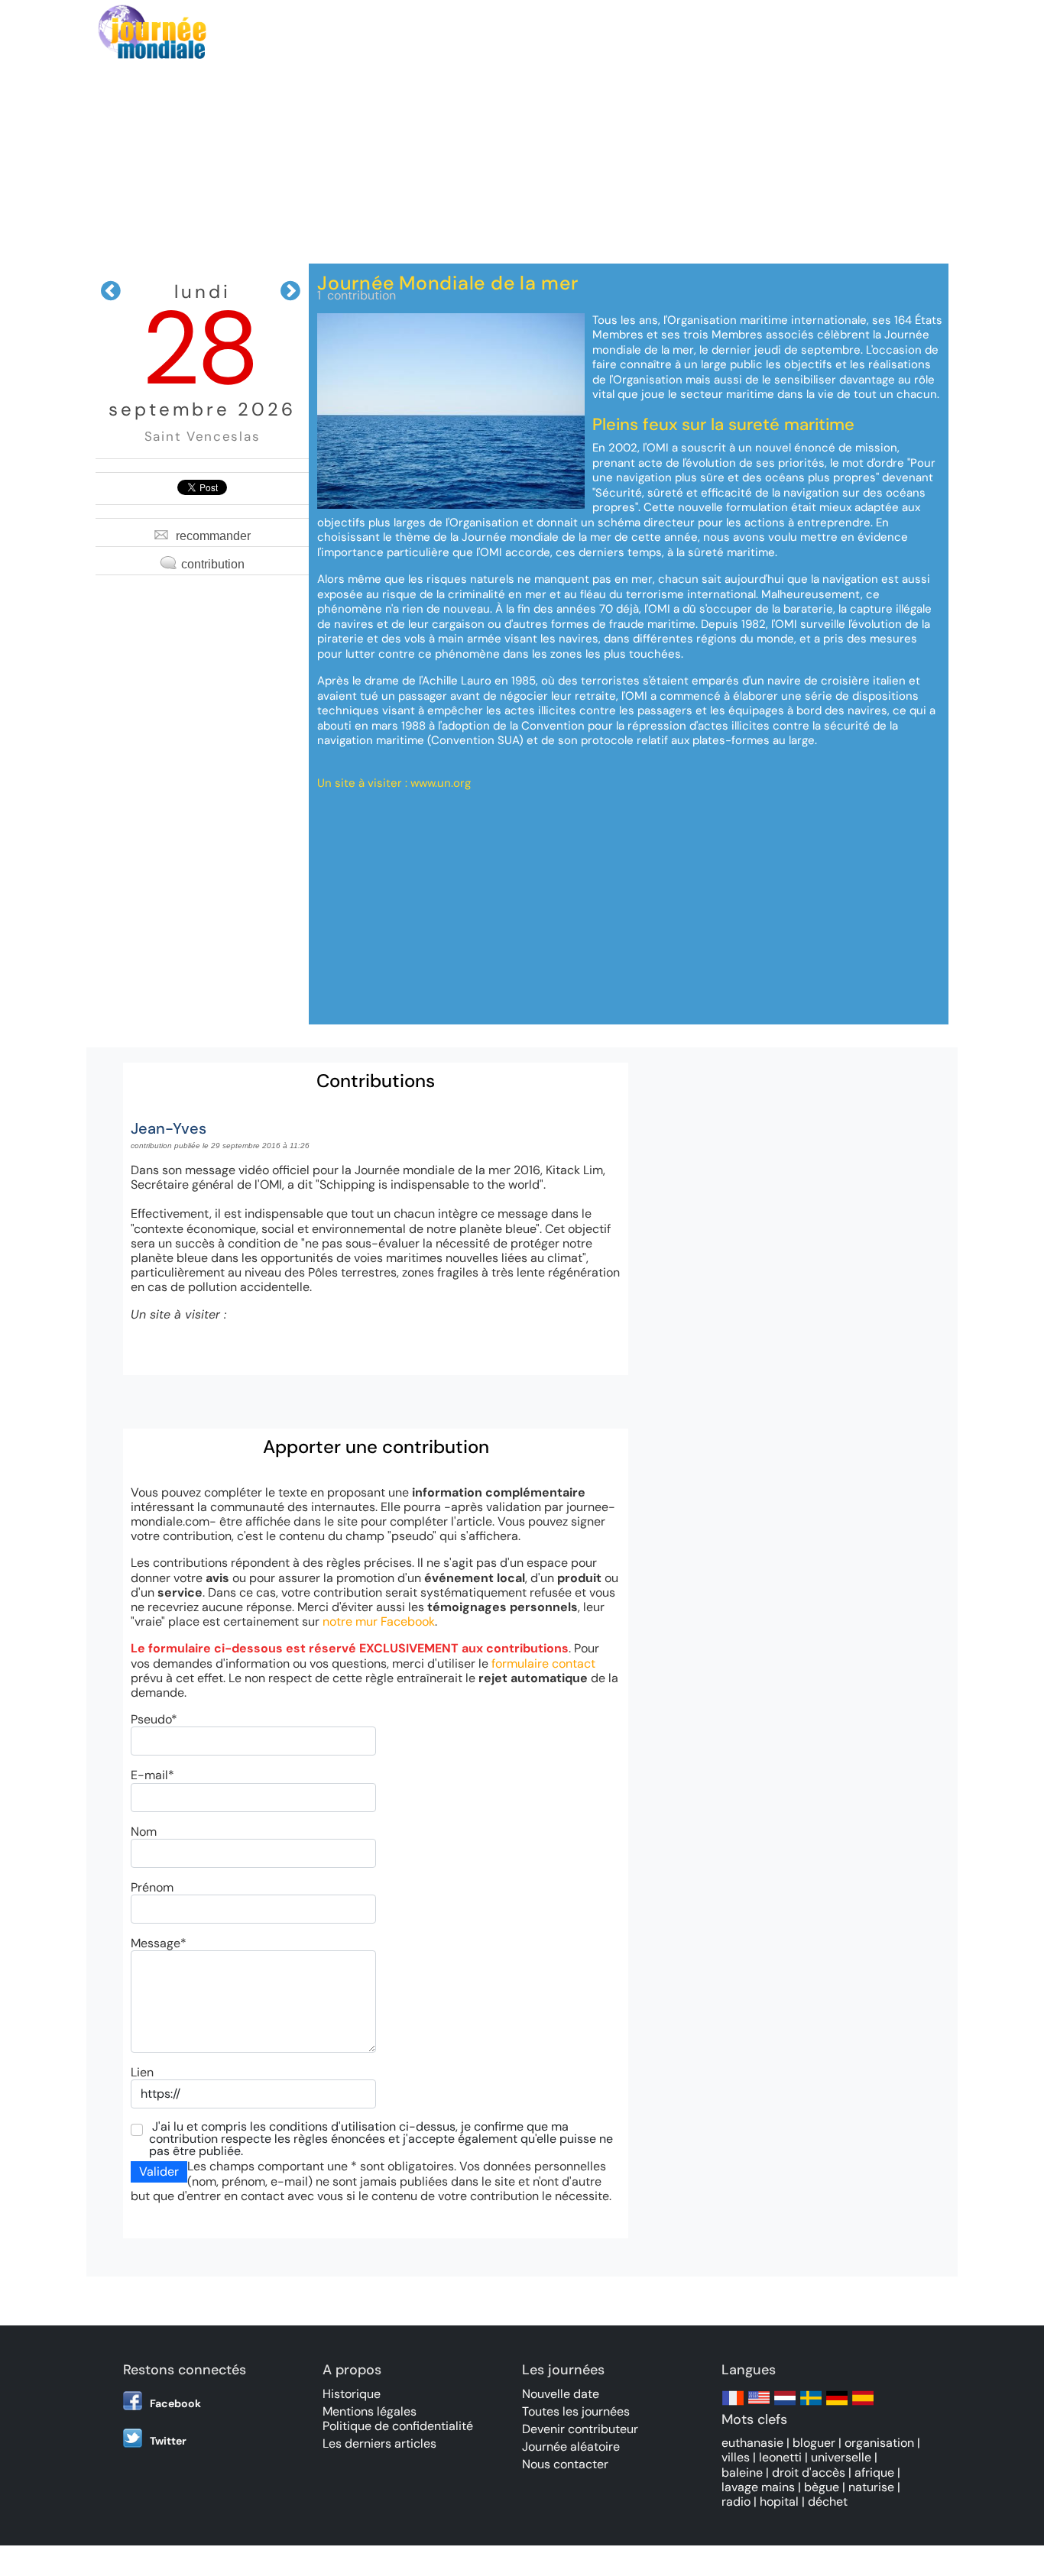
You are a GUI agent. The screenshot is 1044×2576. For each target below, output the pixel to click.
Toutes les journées (576, 2411)
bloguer (814, 2443)
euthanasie (752, 2443)
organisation (879, 2443)
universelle (841, 2457)
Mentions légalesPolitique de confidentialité (398, 2419)
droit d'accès (809, 2472)
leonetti (780, 2457)
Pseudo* (154, 1719)
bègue (822, 2487)
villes (736, 2457)
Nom (144, 1832)
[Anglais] (759, 2405)
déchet (828, 2502)
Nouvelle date (561, 2394)
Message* (159, 1943)
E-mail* (152, 1775)
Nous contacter (565, 2464)
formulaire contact (543, 1663)
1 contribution (357, 295)
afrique (874, 2472)
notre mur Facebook (379, 1621)
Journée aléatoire (571, 2447)
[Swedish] (811, 2405)
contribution (213, 564)
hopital (779, 2502)
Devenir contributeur (580, 2429)
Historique (352, 2394)
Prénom (152, 1887)
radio (736, 2502)
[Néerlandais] (785, 2405)
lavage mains (758, 2487)
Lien (142, 2072)
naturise (871, 2487)
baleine (742, 2472)
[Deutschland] (837, 2405)
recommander (213, 536)
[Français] (733, 2405)
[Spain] (863, 2405)
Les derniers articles (379, 2443)
